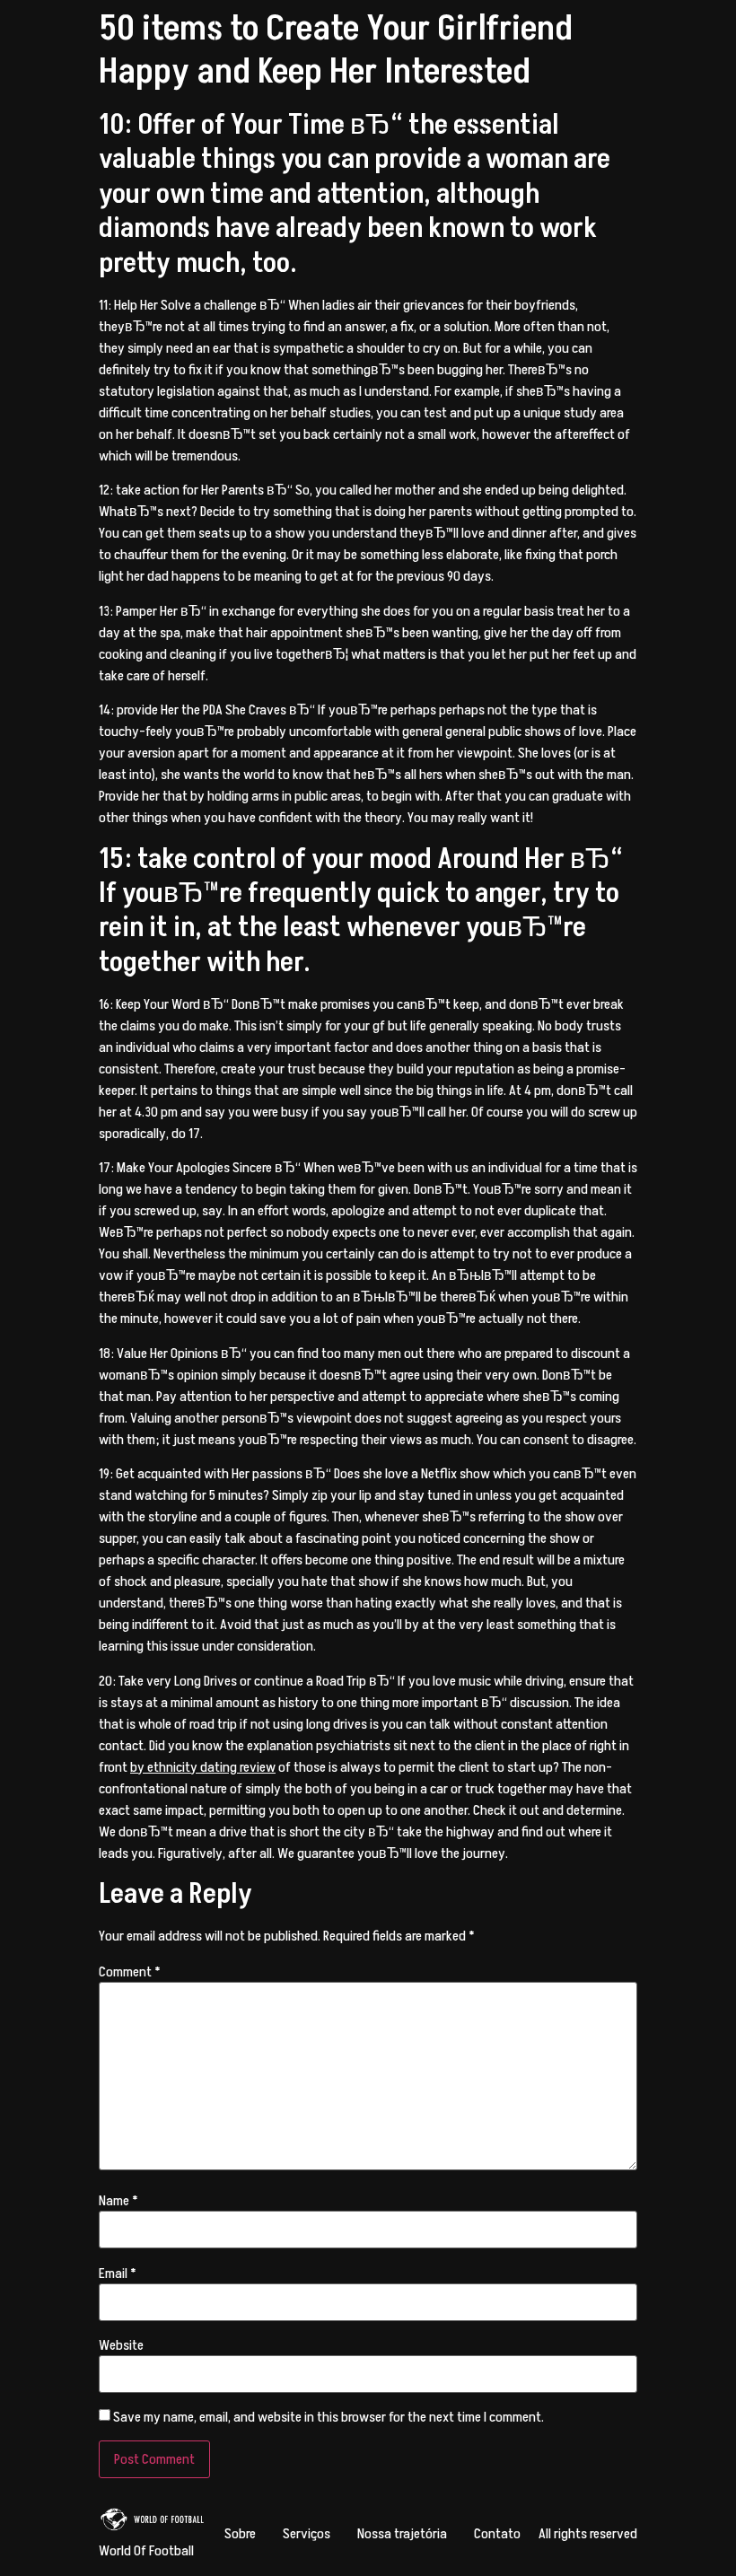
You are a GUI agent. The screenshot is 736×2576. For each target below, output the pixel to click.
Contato (497, 2534)
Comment (130, 1972)
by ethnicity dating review (203, 1767)
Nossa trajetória (402, 2534)
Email (118, 2274)
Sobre (240, 2534)
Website (121, 2345)
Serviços (307, 2534)
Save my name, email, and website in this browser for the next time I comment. (329, 2417)
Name (118, 2201)
